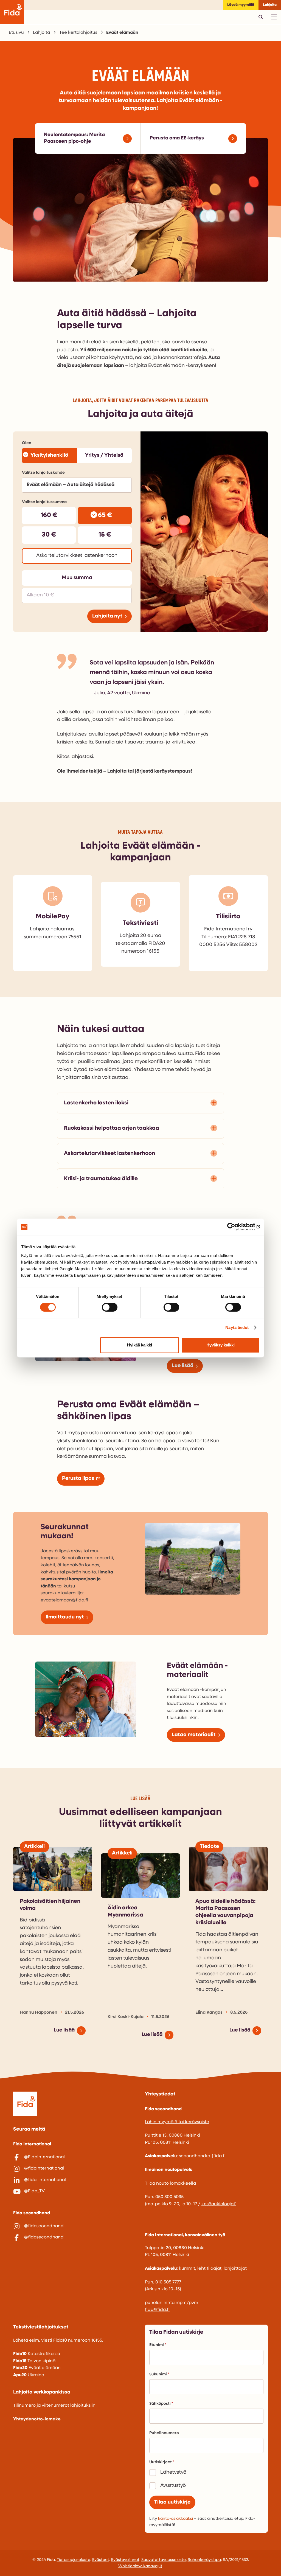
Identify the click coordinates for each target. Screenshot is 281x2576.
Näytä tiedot (237, 1327)
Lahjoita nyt (107, 616)
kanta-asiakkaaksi (175, 2519)
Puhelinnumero (164, 2433)
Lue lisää (183, 1366)
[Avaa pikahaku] (261, 17)
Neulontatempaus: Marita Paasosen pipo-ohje (74, 138)
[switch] (110, 1307)
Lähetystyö (173, 2473)
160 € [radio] (49, 515)
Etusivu (16, 33)
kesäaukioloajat (218, 2204)
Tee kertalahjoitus (78, 33)
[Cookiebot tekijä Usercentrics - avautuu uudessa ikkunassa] (236, 1227)
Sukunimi (158, 2374)
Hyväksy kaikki (220, 1345)
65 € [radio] (105, 515)
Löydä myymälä (241, 5)
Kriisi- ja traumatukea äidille (101, 1179)
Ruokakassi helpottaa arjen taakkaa (112, 1128)
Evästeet (101, 2560)
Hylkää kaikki (140, 1345)
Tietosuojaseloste (74, 2560)
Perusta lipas (78, 1479)
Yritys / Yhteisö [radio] (104, 455)
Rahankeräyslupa (204, 2560)
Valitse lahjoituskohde (43, 473)
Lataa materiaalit (194, 1735)
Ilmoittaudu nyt (65, 1617)
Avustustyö (173, 2486)
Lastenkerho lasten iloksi (96, 1103)
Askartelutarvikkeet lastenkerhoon (109, 1154)
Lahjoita (270, 5)
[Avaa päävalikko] (274, 17)
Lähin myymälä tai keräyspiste (177, 2122)
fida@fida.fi (157, 2310)
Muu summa (77, 578)
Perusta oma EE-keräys (177, 138)
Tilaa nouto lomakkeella (170, 2184)
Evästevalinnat (125, 2560)
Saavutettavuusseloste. (164, 2560)
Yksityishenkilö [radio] (49, 455)
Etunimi (157, 2345)
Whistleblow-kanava (138, 2566)
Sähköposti (160, 2404)
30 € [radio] (49, 535)
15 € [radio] (105, 535)
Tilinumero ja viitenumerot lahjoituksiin (54, 2406)
